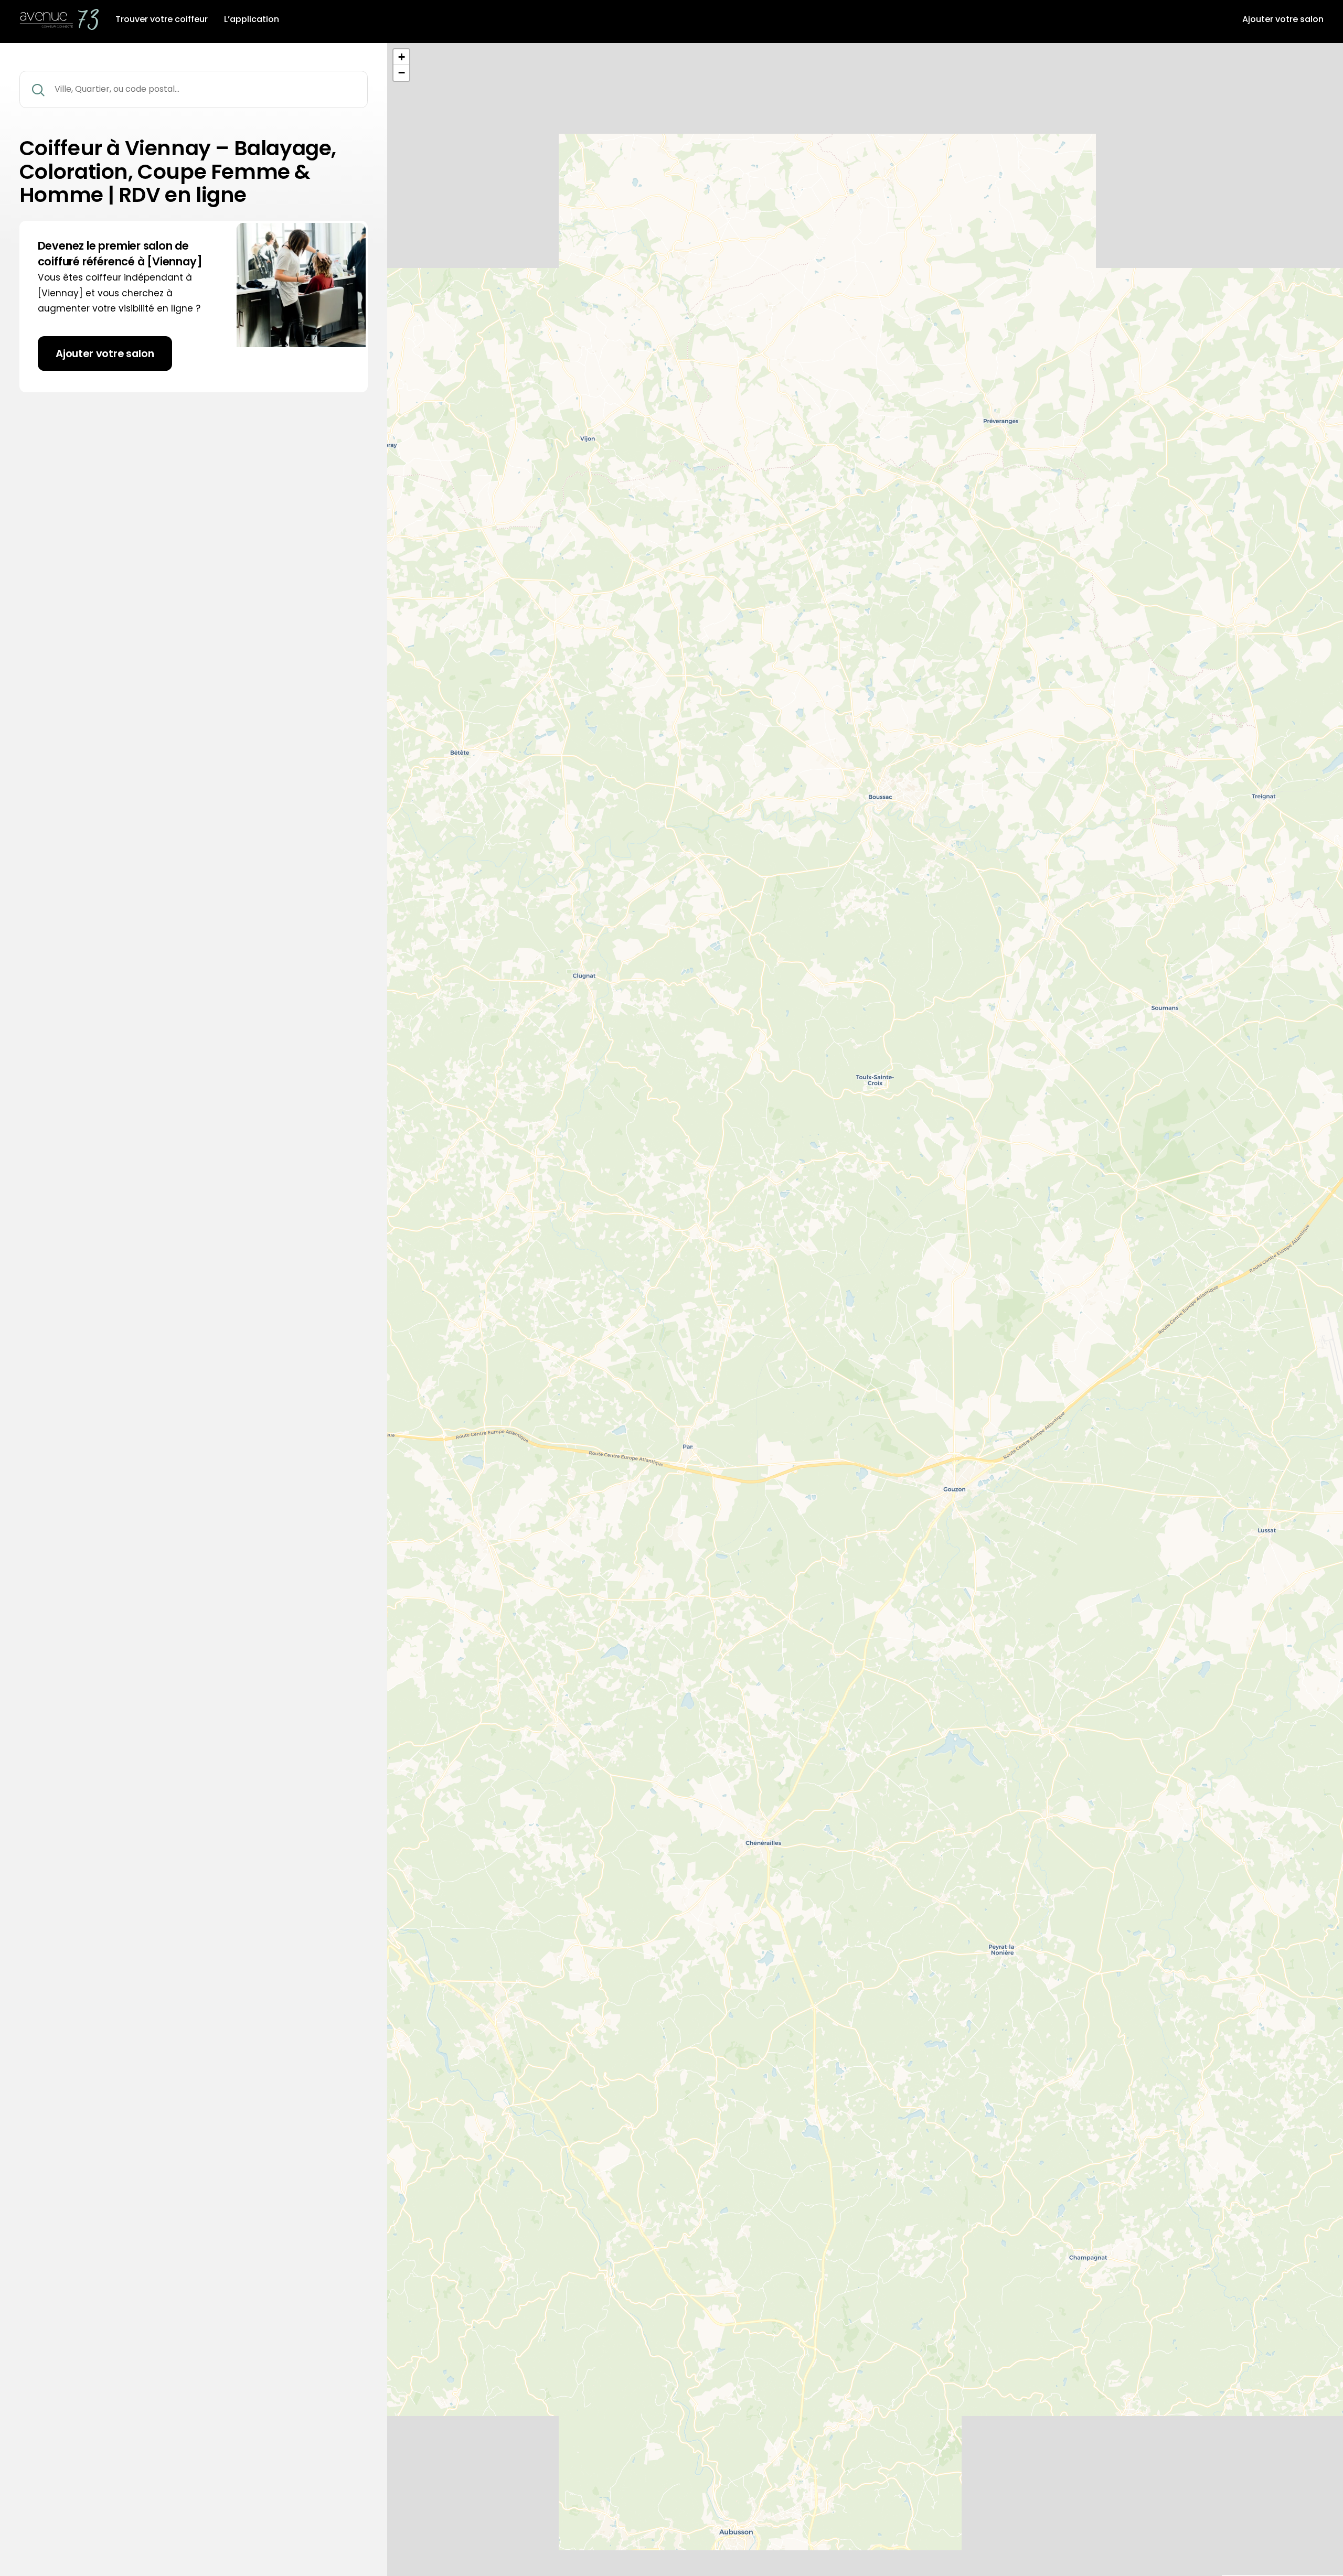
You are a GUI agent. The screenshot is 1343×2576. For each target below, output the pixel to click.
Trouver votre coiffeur (162, 19)
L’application (252, 19)
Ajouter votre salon (1283, 19)
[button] (401, 57)
